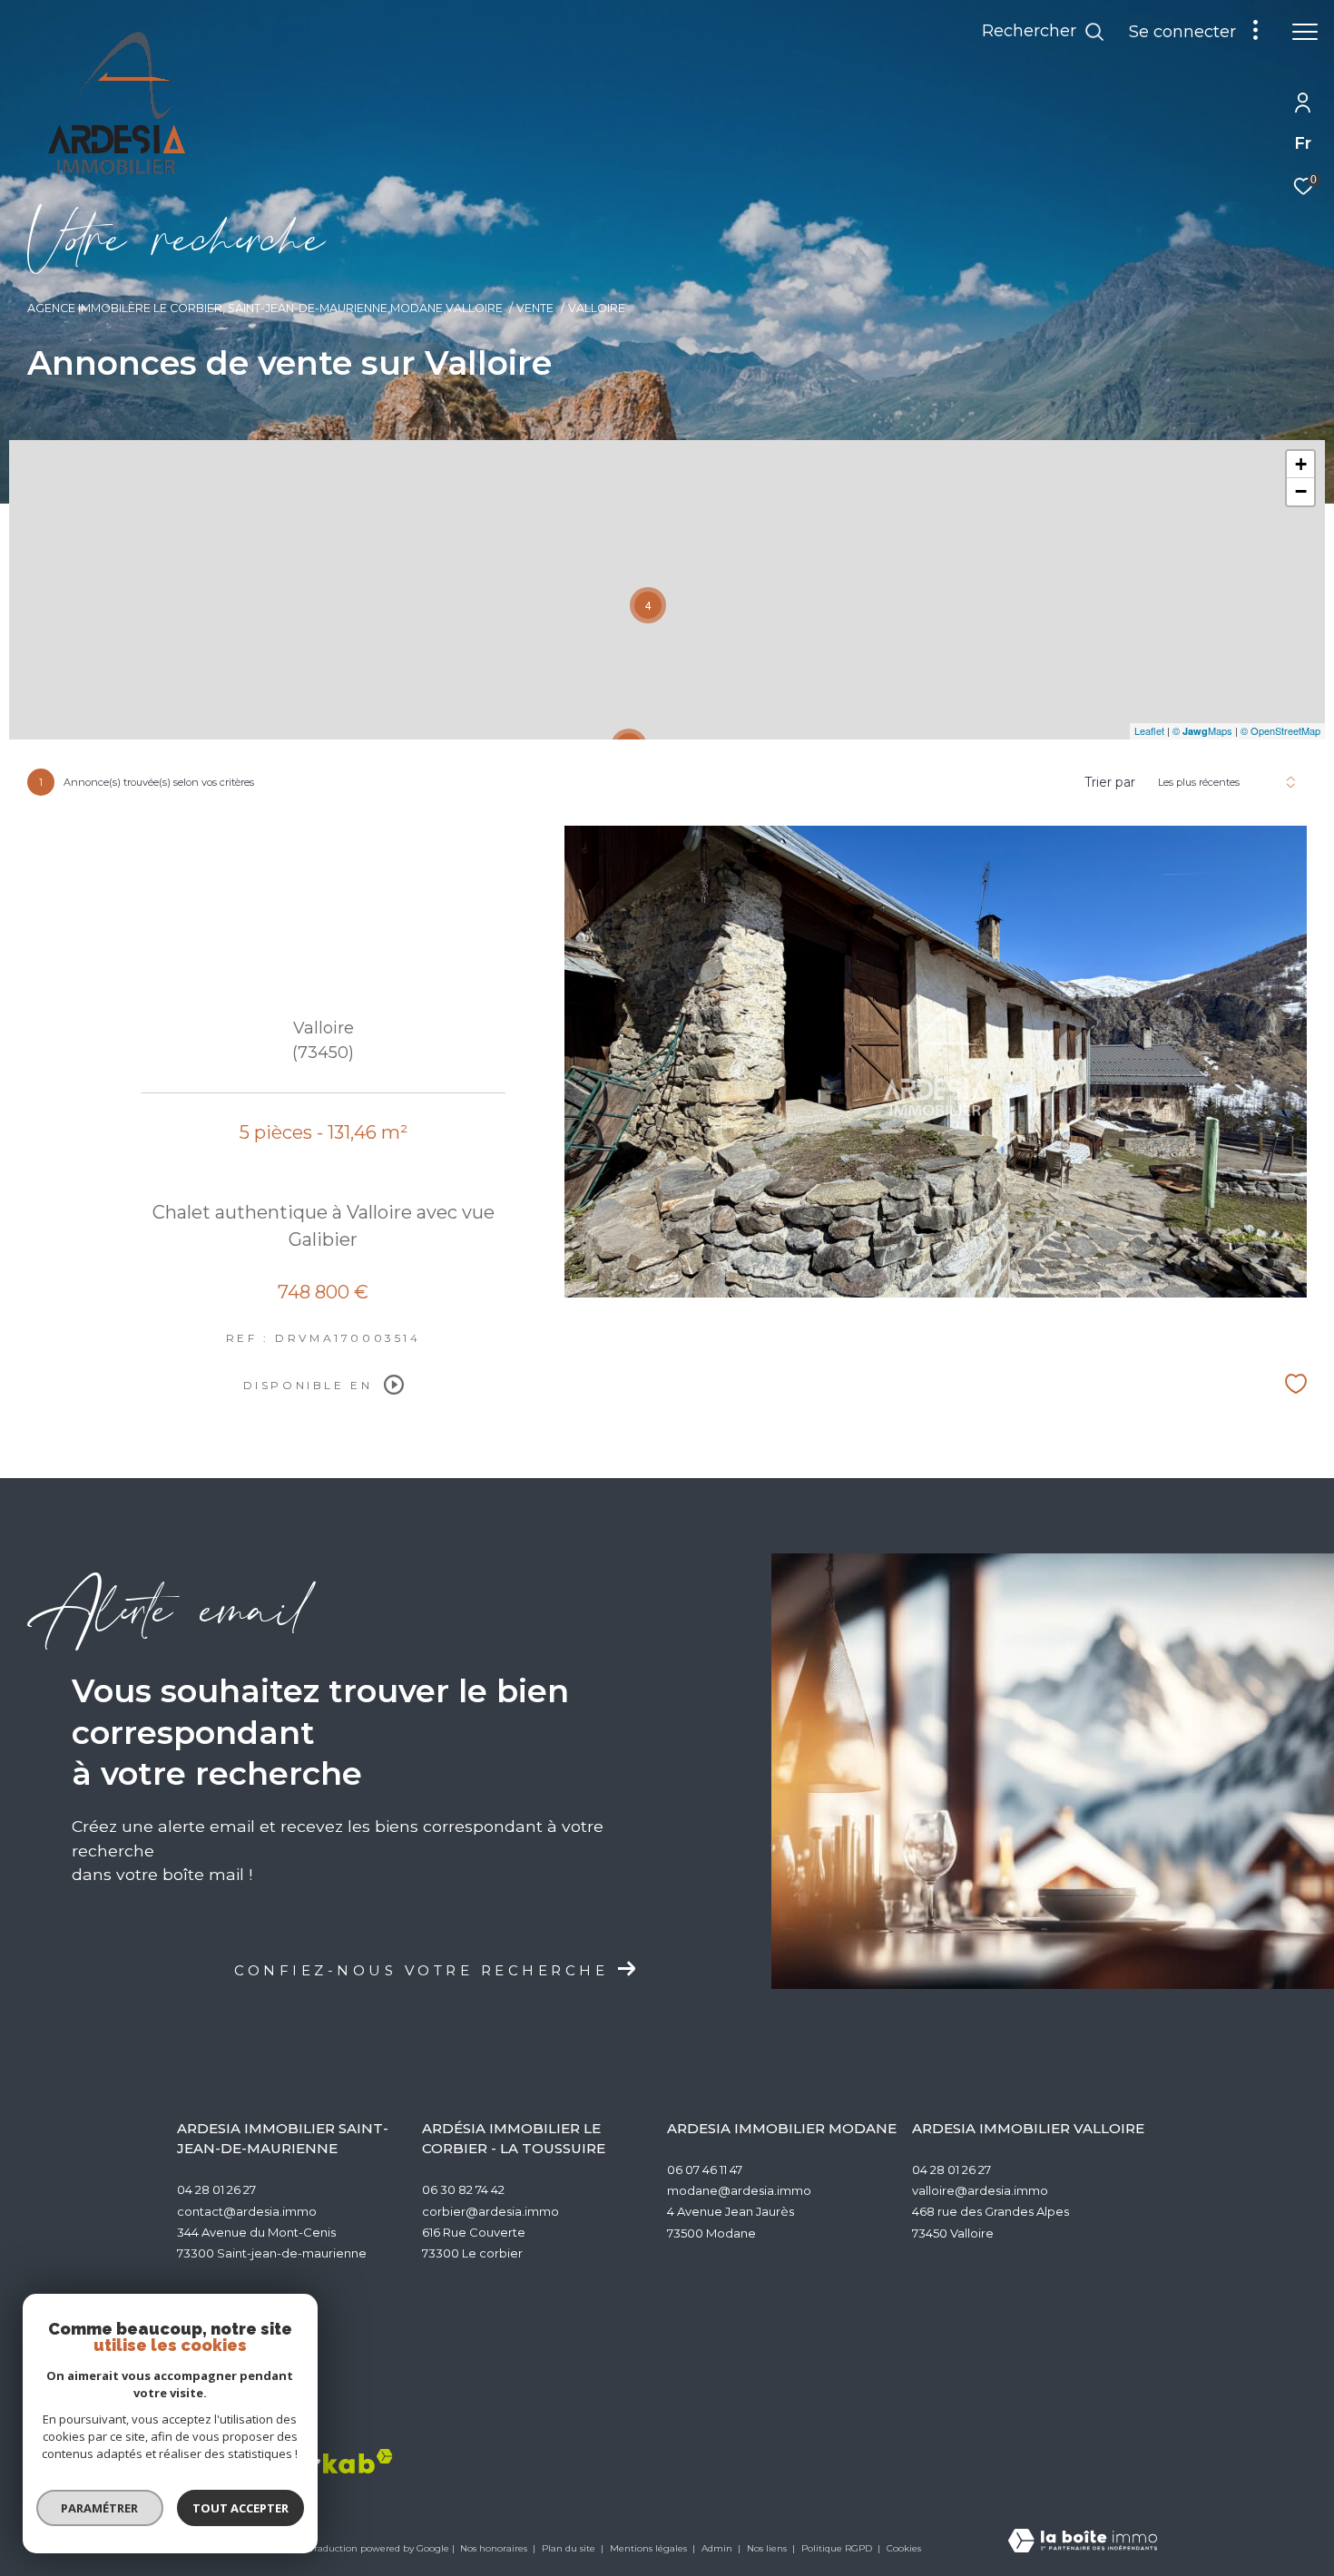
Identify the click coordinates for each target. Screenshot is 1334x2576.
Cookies (904, 2549)
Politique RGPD (837, 2548)
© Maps (1202, 730)
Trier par (1110, 783)
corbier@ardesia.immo (490, 2211)
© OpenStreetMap (1280, 730)
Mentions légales (650, 2548)
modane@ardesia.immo (739, 2190)
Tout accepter (240, 2508)
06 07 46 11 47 (705, 2170)
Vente (535, 308)
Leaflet (1149, 730)
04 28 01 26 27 (216, 2189)
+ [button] (1301, 464)
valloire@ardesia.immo (980, 2190)
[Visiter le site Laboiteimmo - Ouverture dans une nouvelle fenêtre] (1083, 2542)
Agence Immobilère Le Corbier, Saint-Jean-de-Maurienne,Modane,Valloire (265, 308)
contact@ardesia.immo (247, 2211)
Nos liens (768, 2548)
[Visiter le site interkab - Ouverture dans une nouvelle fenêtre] (322, 2461)
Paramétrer (100, 2508)
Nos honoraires (495, 2548)
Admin (718, 2548)
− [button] (1301, 491)
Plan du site (570, 2548)
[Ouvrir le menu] (1305, 32)
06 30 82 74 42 (463, 2189)
